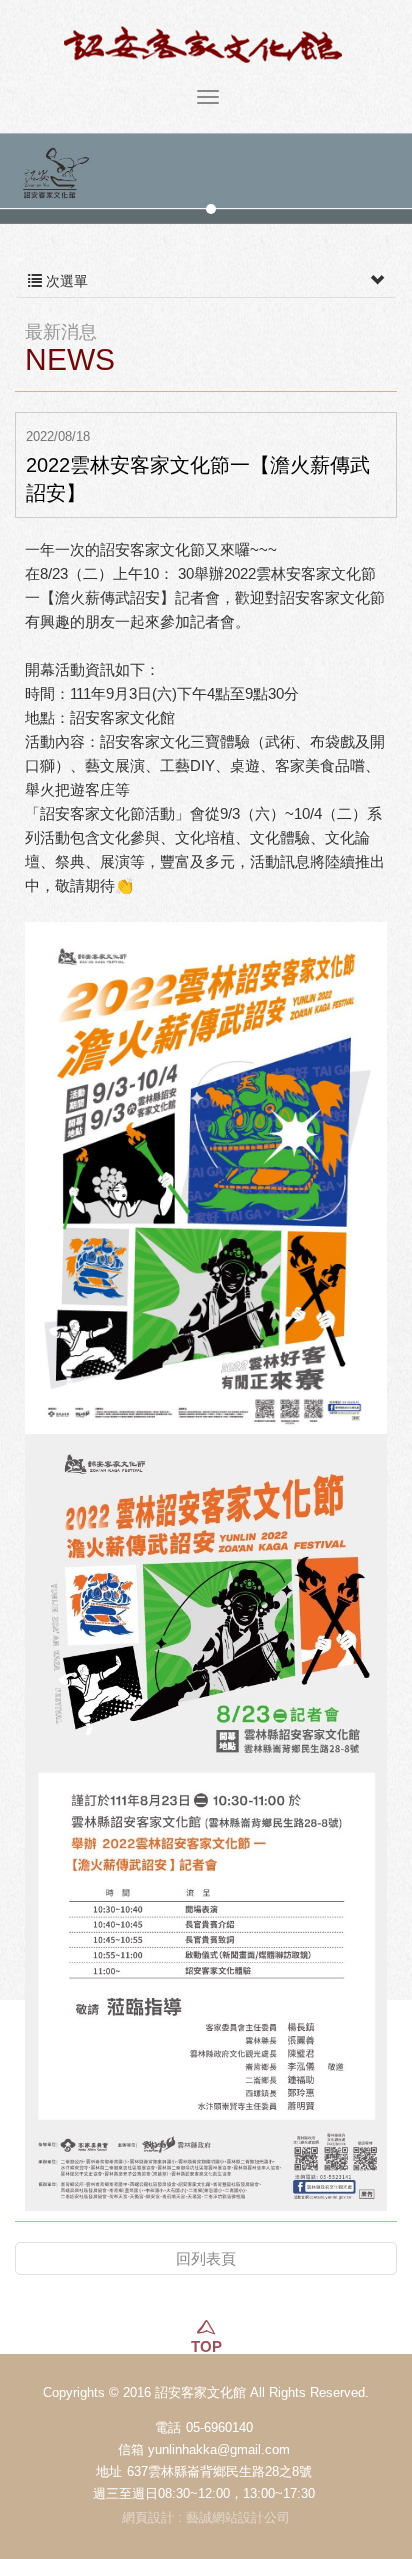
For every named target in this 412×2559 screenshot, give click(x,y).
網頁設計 (148, 2517)
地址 (109, 2471)
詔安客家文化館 (206, 44)
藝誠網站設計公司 (238, 2517)
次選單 (65, 281)
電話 (168, 2427)
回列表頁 (206, 2258)
